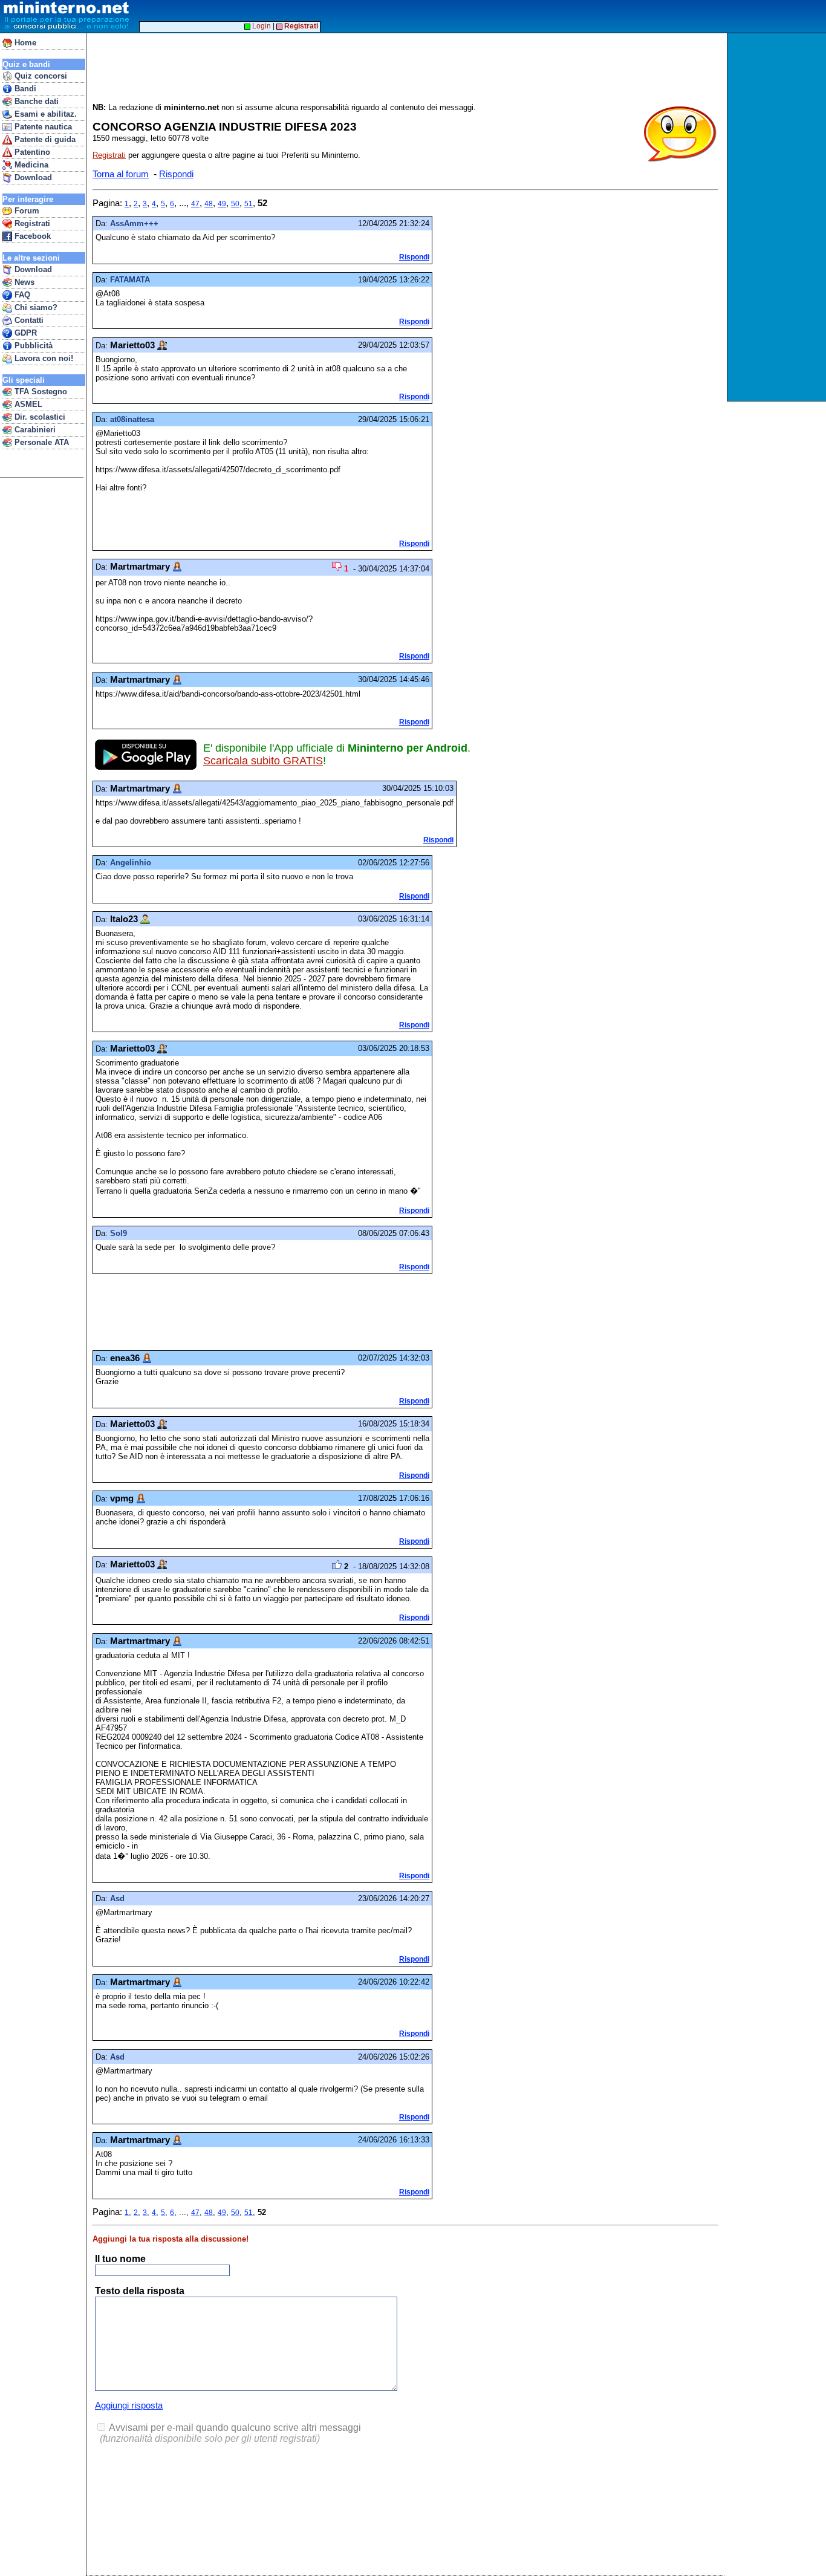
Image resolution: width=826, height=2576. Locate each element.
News (23, 282)
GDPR (24, 333)
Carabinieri (34, 430)
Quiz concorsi (40, 76)
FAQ (21, 295)
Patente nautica (42, 127)
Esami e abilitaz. (44, 114)
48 (209, 204)
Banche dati (35, 101)
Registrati (31, 223)
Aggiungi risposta (129, 2405)
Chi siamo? (35, 307)
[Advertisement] (778, 217)
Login (261, 26)
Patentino (31, 152)
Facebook (31, 236)
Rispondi (176, 174)
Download (32, 177)
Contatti (28, 320)
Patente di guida (44, 139)
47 (195, 204)
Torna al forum (121, 174)
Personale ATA (41, 442)
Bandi (24, 89)
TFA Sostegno (40, 392)
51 (249, 204)
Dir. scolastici (39, 417)
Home (24, 43)
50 (235, 204)
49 (222, 204)
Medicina (30, 165)
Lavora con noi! (43, 358)
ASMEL (27, 404)
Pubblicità (32, 346)
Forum (26, 211)
